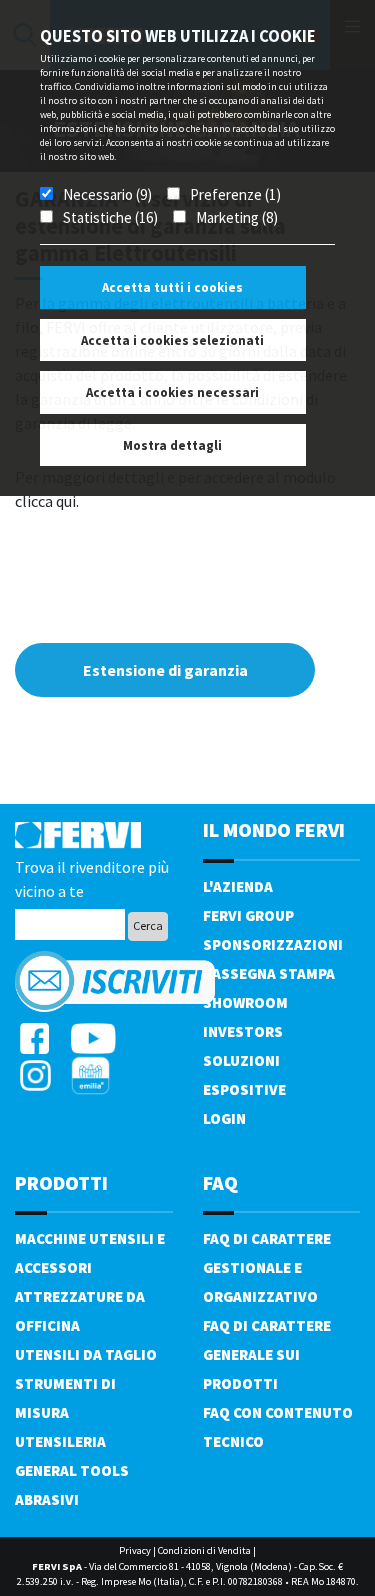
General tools (72, 1470)
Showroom (245, 1002)
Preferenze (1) (235, 194)
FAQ (220, 1182)
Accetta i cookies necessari (172, 392)
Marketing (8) (237, 217)
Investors (243, 1031)
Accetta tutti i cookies (172, 287)
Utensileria (60, 1441)
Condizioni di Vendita (204, 1550)
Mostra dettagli (172, 445)
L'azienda (238, 886)
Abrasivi (47, 1499)
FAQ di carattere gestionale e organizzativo (267, 1267)
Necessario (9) (107, 194)
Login (224, 1118)
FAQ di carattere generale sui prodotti (267, 1354)
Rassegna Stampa (269, 973)
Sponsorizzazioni (273, 944)
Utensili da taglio (86, 1354)
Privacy (135, 1550)
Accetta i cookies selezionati (172, 340)
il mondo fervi (274, 829)
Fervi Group (248, 915)
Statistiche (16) (110, 217)
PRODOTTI (61, 1182)
